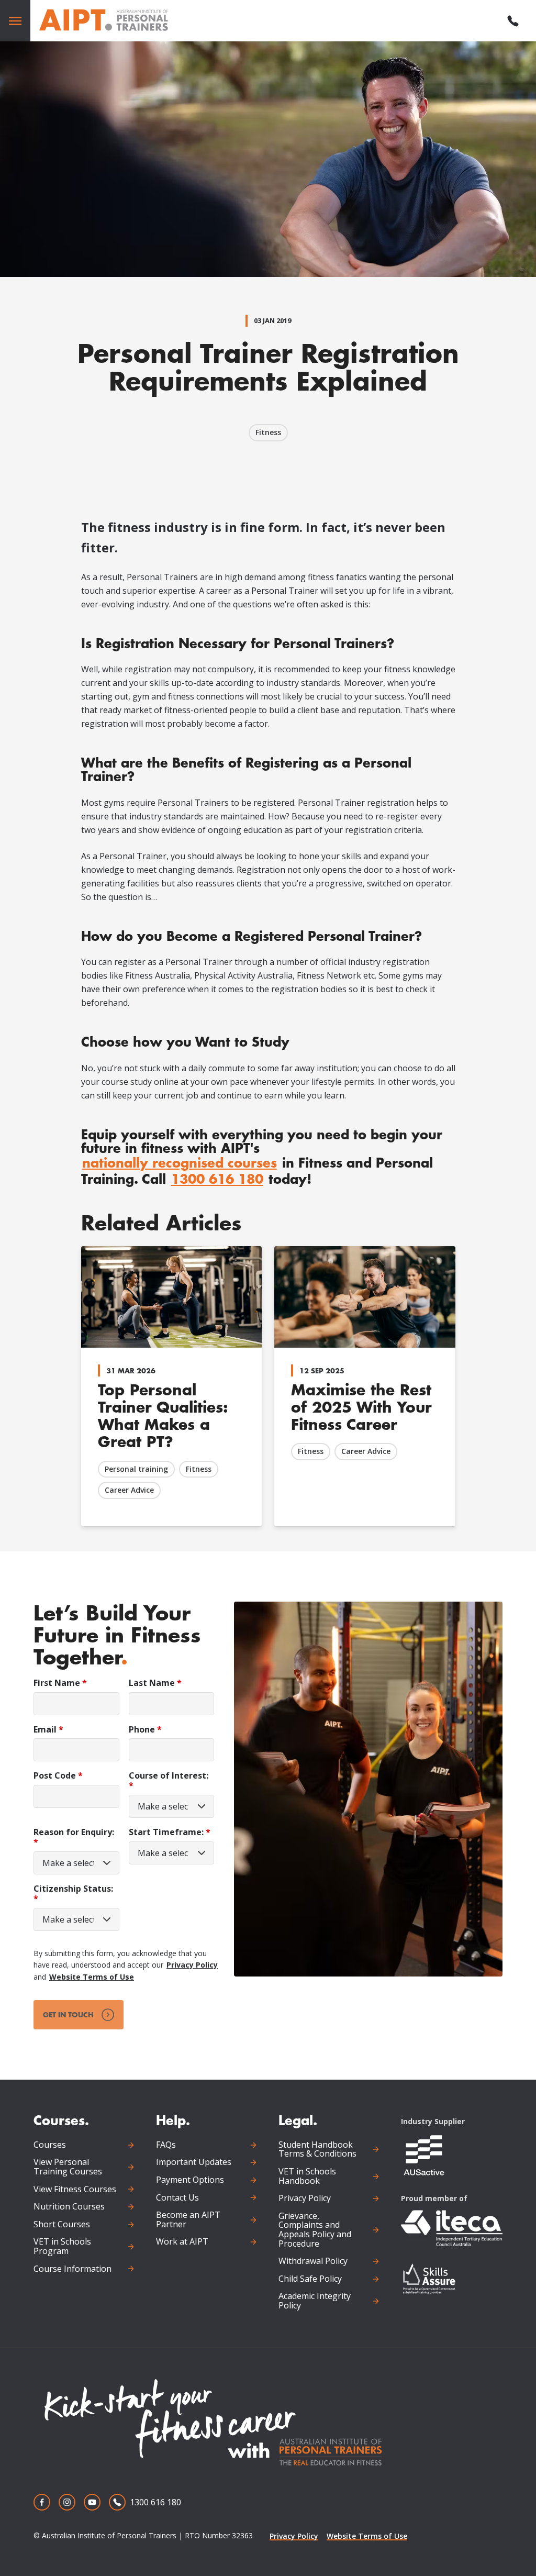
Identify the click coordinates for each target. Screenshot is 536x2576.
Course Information (72, 2269)
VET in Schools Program (62, 2246)
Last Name (155, 1683)
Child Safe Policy (310, 2279)
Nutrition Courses (69, 2207)
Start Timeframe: (170, 1832)
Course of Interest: (169, 1781)
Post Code (58, 1776)
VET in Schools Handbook (307, 2176)
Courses (50, 2145)
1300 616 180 (217, 1179)
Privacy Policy (192, 1965)
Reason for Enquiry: (74, 1837)
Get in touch (68, 2014)
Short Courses (62, 2225)
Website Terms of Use (92, 1977)
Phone (145, 1730)
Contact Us (177, 2198)
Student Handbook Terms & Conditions (317, 2150)
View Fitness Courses (75, 2190)
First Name (60, 1683)
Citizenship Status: (73, 1894)
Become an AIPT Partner (188, 2220)
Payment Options (190, 2180)
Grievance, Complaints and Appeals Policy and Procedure (315, 2230)
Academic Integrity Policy (315, 2301)
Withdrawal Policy (313, 2261)
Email (48, 1730)
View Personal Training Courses (68, 2167)
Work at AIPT (182, 2242)
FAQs (166, 2145)
